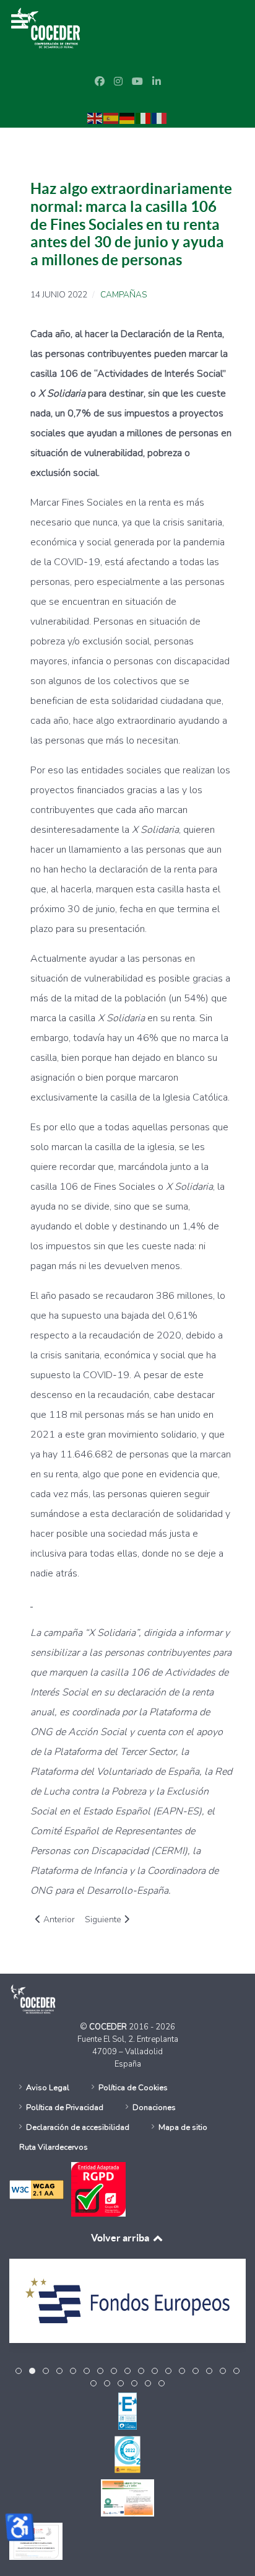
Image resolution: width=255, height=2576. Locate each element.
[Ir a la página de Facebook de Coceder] (100, 82)
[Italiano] (144, 118)
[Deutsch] (127, 118)
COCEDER (109, 2027)
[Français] (160, 118)
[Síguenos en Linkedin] (157, 82)
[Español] (111, 118)
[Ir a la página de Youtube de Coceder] (137, 82)
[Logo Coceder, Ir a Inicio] (49, 27)
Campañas (123, 295)
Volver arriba (121, 2238)
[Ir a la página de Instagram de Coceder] (118, 82)
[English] (95, 118)
